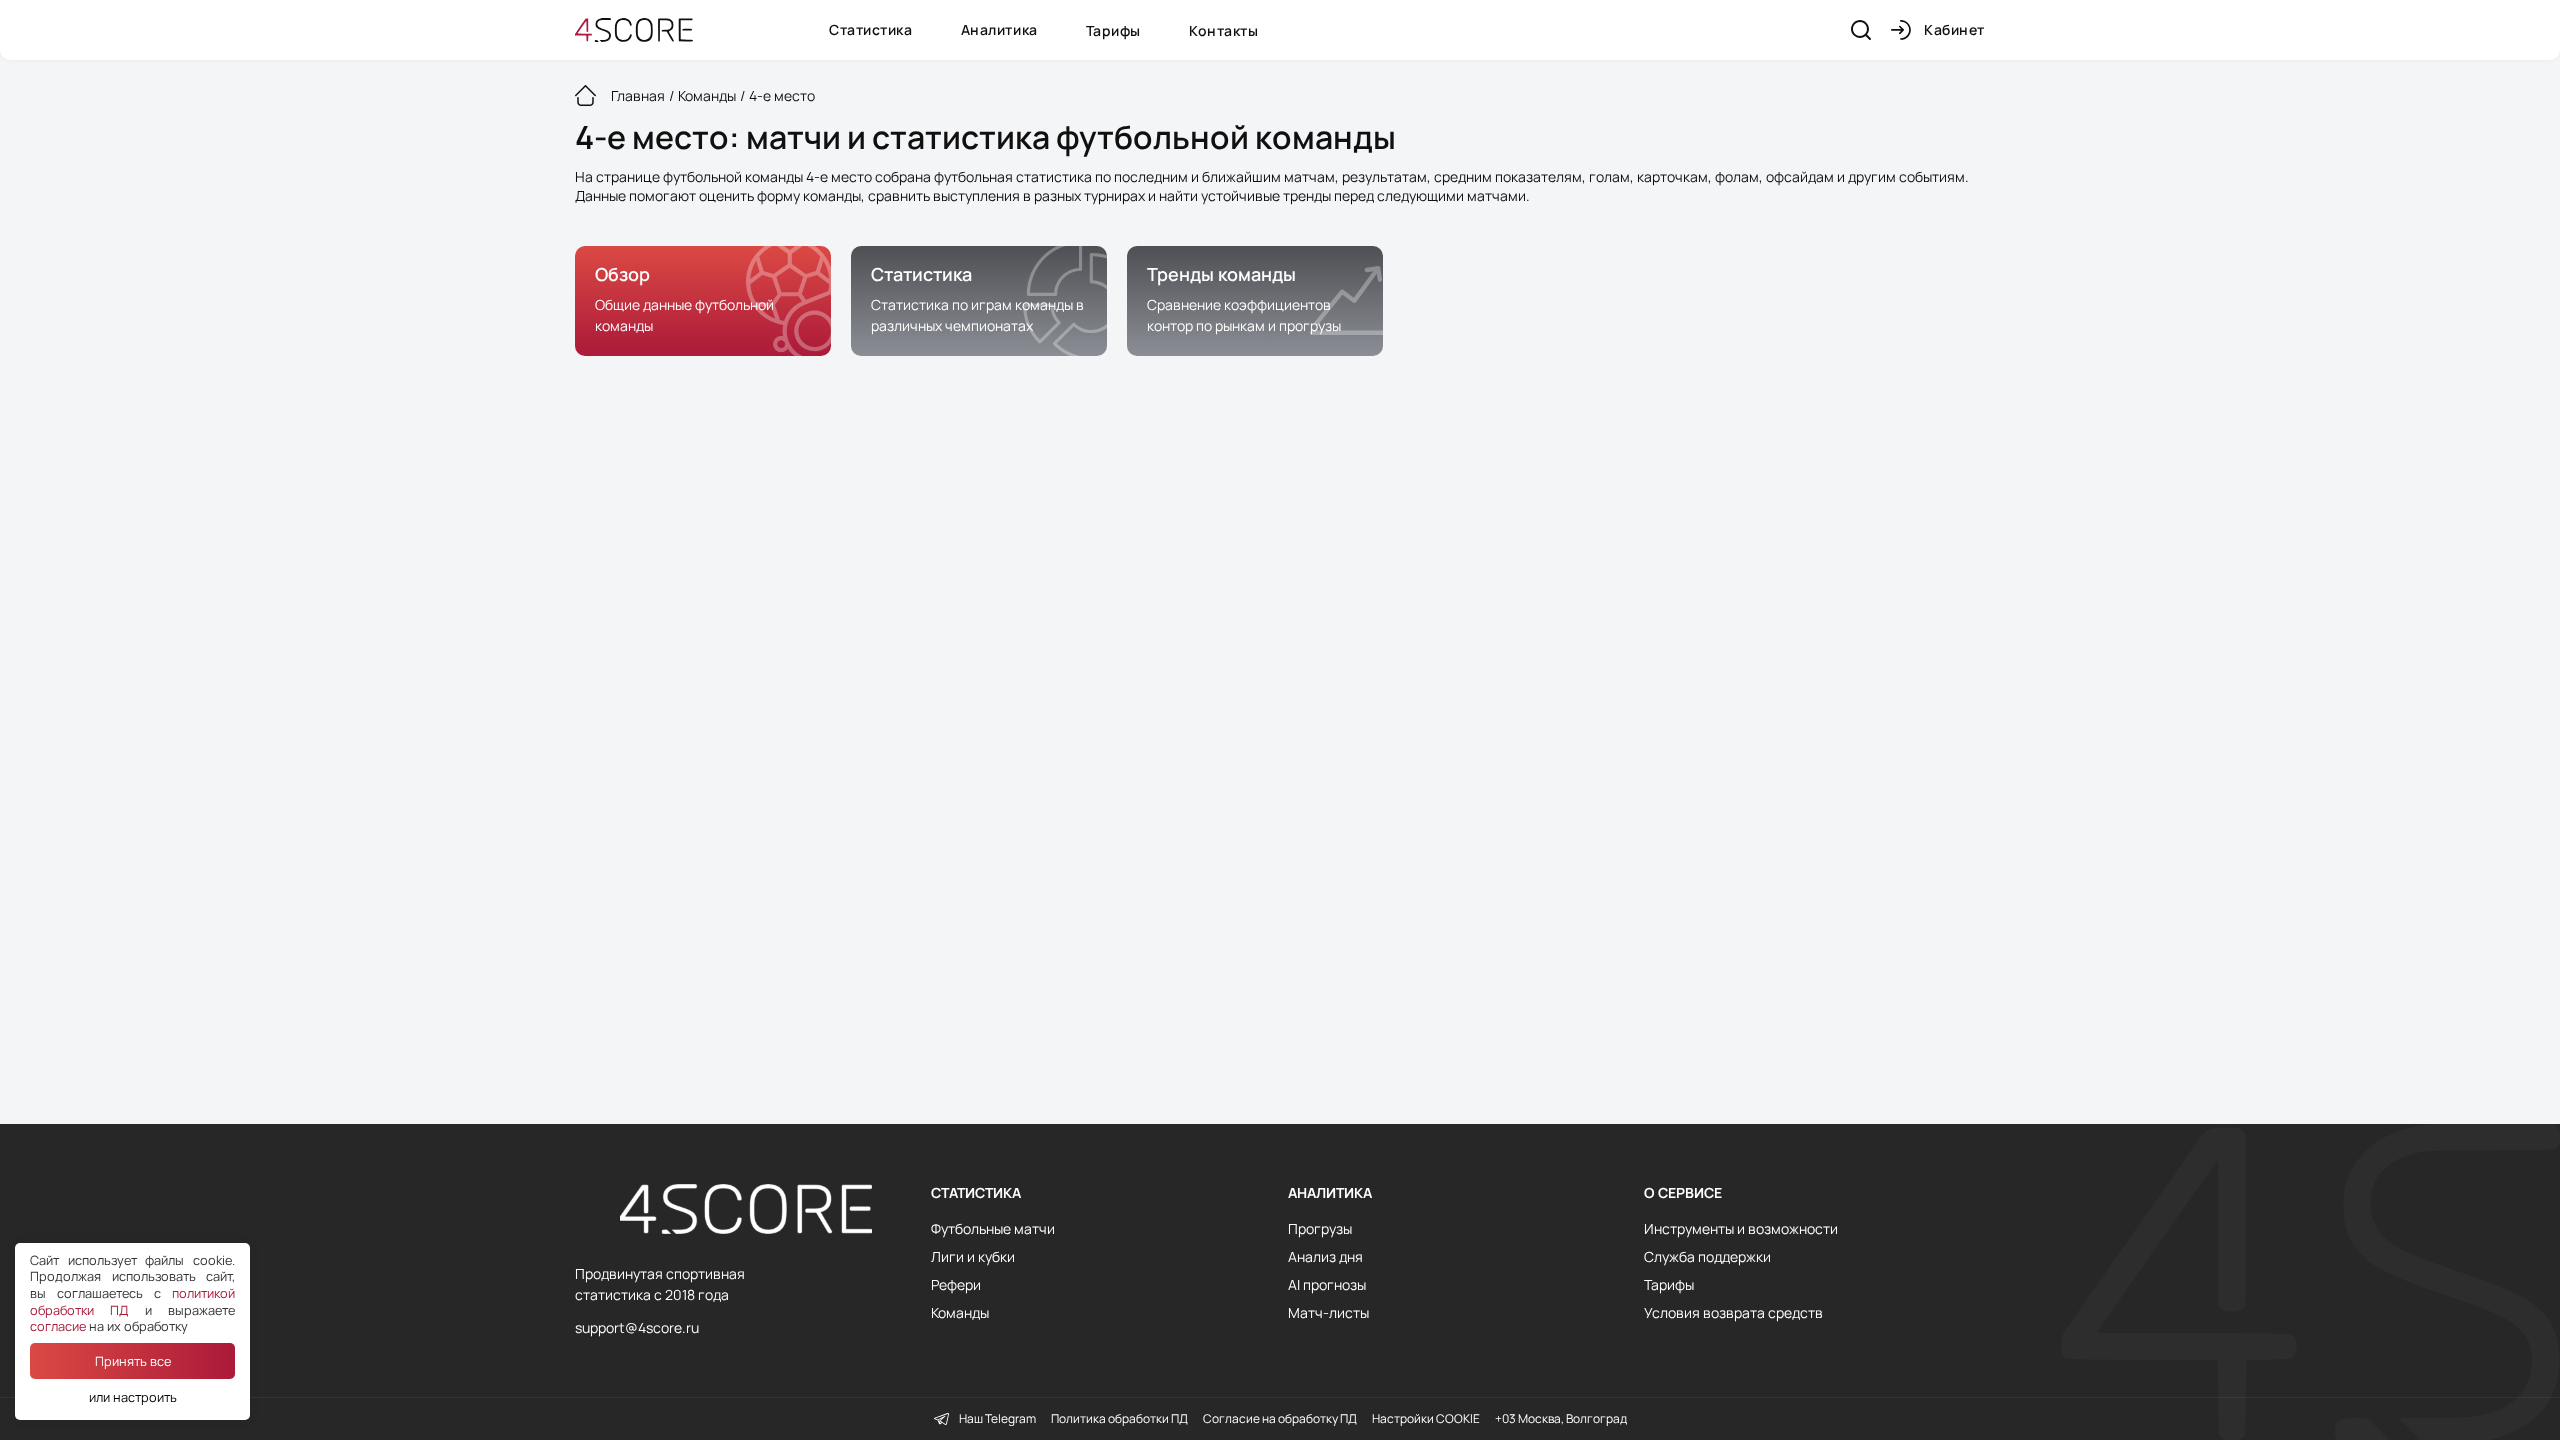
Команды (960, 1313)
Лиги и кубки (973, 1257)
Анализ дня (1325, 1257)
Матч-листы (1328, 1313)
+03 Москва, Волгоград (1561, 1419)
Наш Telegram (997, 1419)
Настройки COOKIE (1426, 1419)
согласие (58, 1326)
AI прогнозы (1327, 1285)
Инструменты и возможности (1741, 1229)
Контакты (1223, 30)
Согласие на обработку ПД (1280, 1419)
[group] (703, 301)
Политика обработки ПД (1119, 1419)
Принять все (133, 1361)
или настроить (133, 1397)
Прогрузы (1320, 1229)
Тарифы (1113, 30)
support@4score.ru (637, 1327)
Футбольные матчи (993, 1229)
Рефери (956, 1285)
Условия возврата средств (1733, 1313)
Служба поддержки (1707, 1257)
